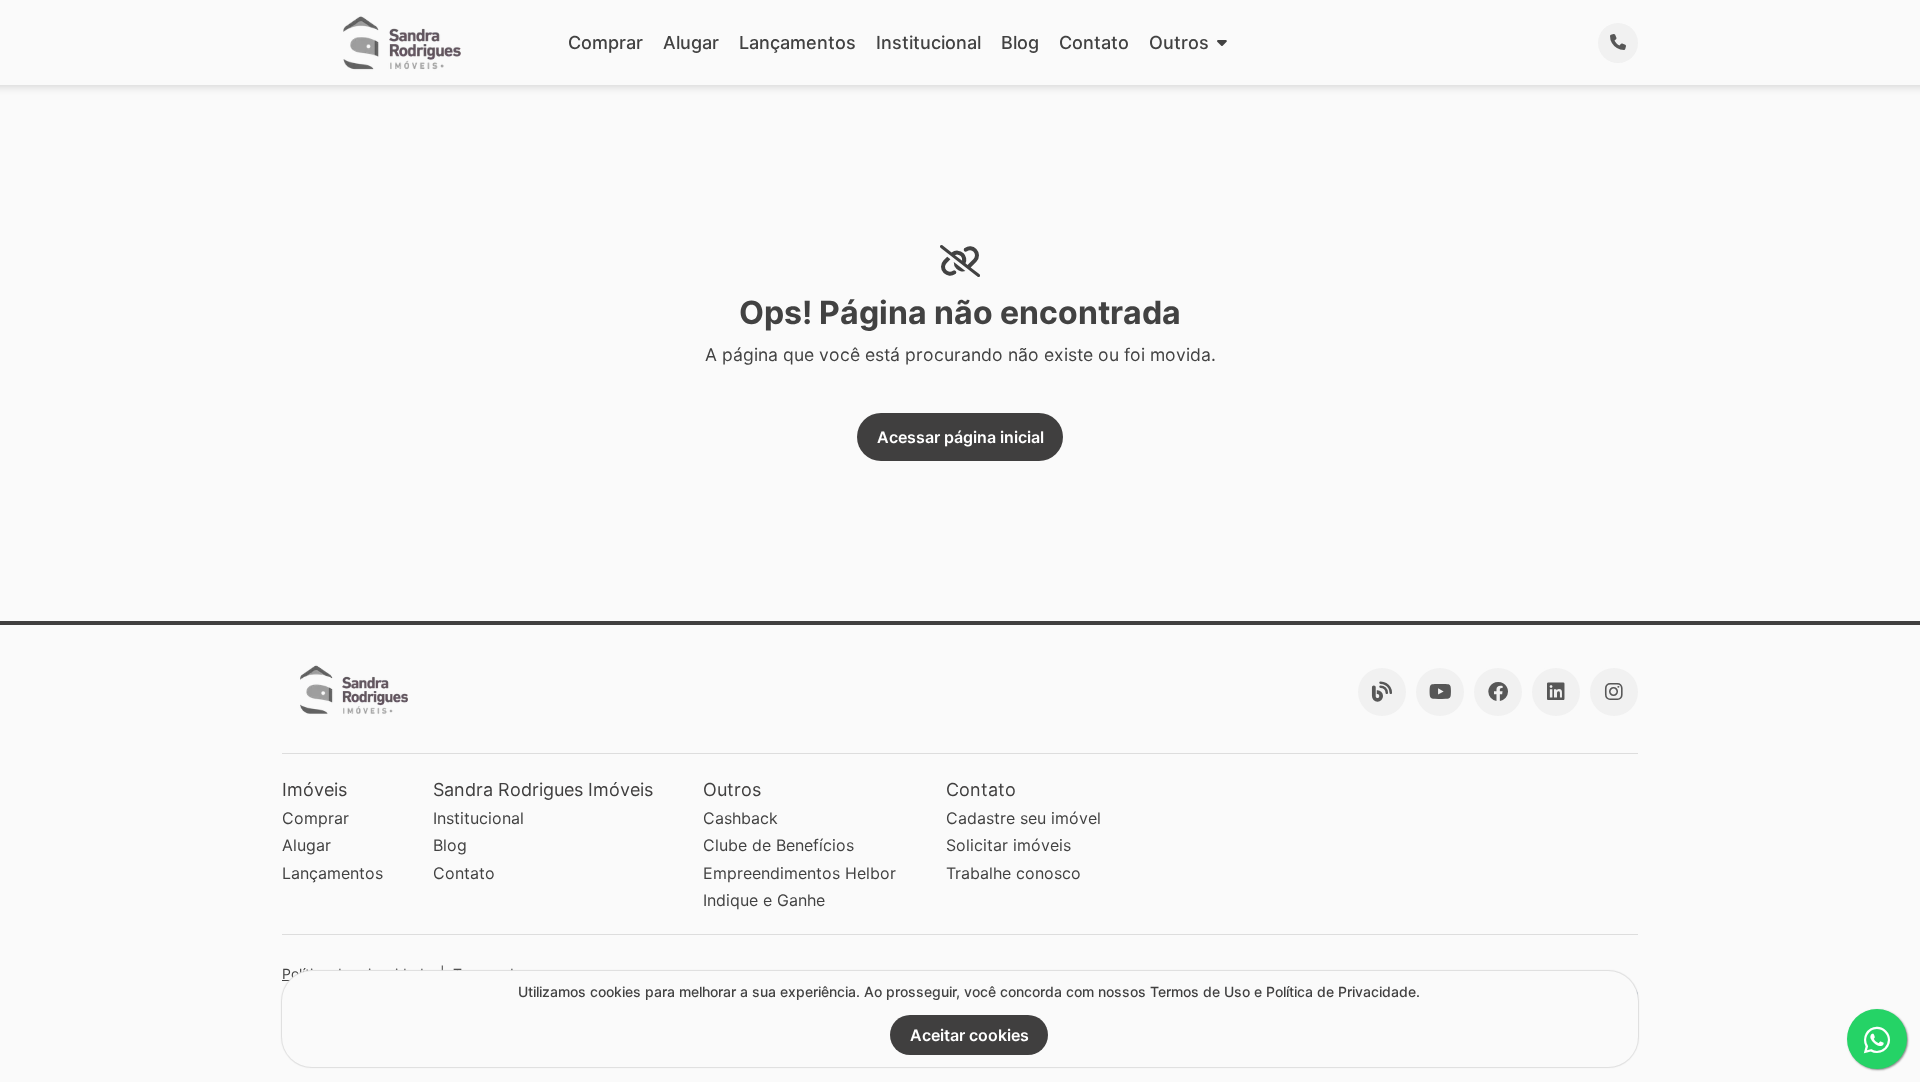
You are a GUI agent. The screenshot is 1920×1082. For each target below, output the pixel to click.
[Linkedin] (1556, 692)
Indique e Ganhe (764, 900)
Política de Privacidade (1341, 991)
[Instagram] (1614, 692)
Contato (1094, 42)
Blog (1020, 42)
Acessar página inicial (960, 437)
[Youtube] (1440, 692)
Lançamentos (797, 42)
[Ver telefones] (1618, 43)
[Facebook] (1498, 692)
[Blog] (1382, 692)
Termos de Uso (1200, 991)
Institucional (928, 42)
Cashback (740, 818)
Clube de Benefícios (778, 845)
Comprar (605, 42)
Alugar (691, 42)
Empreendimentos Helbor (799, 873)
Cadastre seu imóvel (1023, 818)
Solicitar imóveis (1008, 845)
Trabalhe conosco (1013, 873)
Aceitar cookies (969, 1035)
